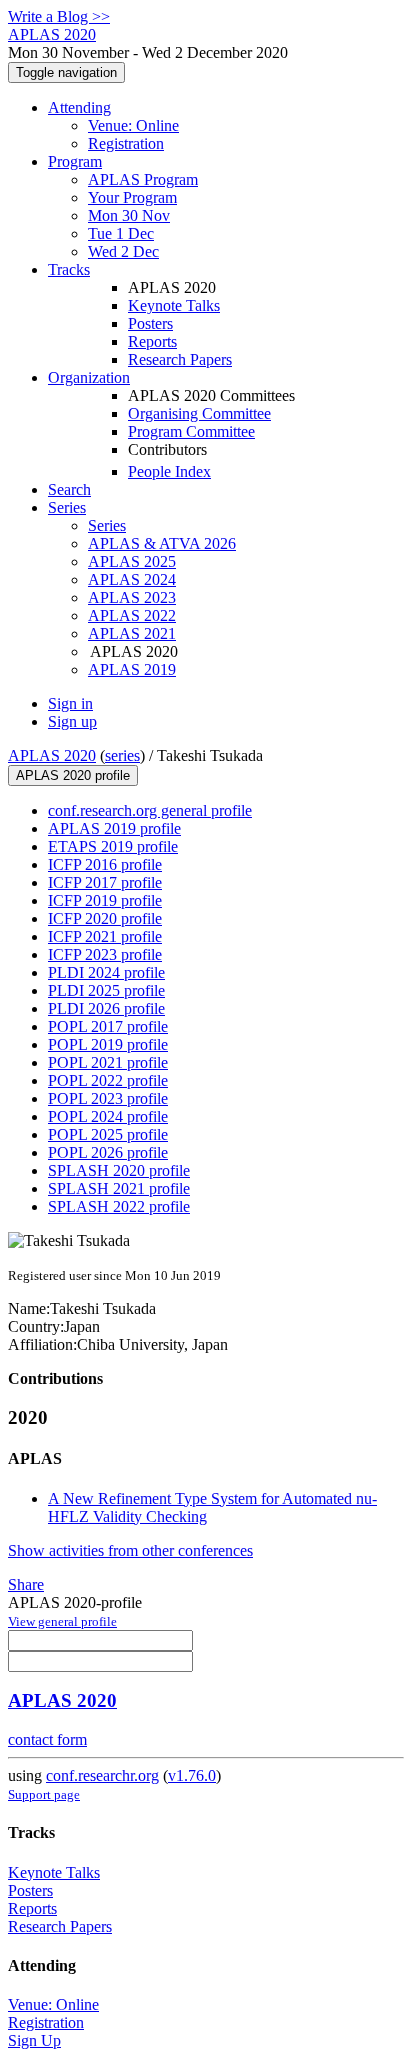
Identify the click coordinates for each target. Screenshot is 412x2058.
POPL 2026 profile (108, 1152)
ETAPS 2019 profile (113, 846)
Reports (152, 341)
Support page (44, 1794)
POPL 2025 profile (108, 1134)
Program (75, 161)
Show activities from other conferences (130, 1550)
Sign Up (34, 2040)
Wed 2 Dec (123, 251)
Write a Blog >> (59, 16)
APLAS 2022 (132, 615)
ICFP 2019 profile (105, 900)
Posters (150, 323)
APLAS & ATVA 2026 (162, 543)
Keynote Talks (174, 305)
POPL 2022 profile (108, 1080)
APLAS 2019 (132, 669)
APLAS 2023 (132, 597)
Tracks (69, 269)
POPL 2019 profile (108, 1044)
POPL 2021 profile (108, 1062)
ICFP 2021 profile (105, 936)
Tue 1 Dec (121, 233)
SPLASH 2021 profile (119, 1188)
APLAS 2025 (132, 561)
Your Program (132, 197)
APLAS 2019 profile (114, 828)
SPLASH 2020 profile (119, 1170)
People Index (169, 471)
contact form (47, 1739)
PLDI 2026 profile (106, 1008)
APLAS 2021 (132, 633)
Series (107, 525)
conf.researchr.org (102, 1775)
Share (26, 1584)
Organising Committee (199, 413)
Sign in (70, 703)
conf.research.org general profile (150, 810)
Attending (79, 107)
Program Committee (191, 431)
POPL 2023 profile (108, 1098)
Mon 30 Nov (129, 215)
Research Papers (180, 359)
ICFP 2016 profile (105, 864)
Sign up (72, 721)
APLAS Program (143, 179)
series (122, 755)
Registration (126, 143)
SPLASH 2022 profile (119, 1206)
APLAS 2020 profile (73, 775)
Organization (89, 377)
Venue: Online (133, 125)
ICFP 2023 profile (105, 954)
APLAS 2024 (132, 579)
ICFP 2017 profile (105, 882)
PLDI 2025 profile (106, 990)
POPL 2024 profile (108, 1116)
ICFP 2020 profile (105, 918)
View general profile (62, 1621)
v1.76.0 (192, 1775)
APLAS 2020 (52, 755)
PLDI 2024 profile (106, 972)
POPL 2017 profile (108, 1026)
